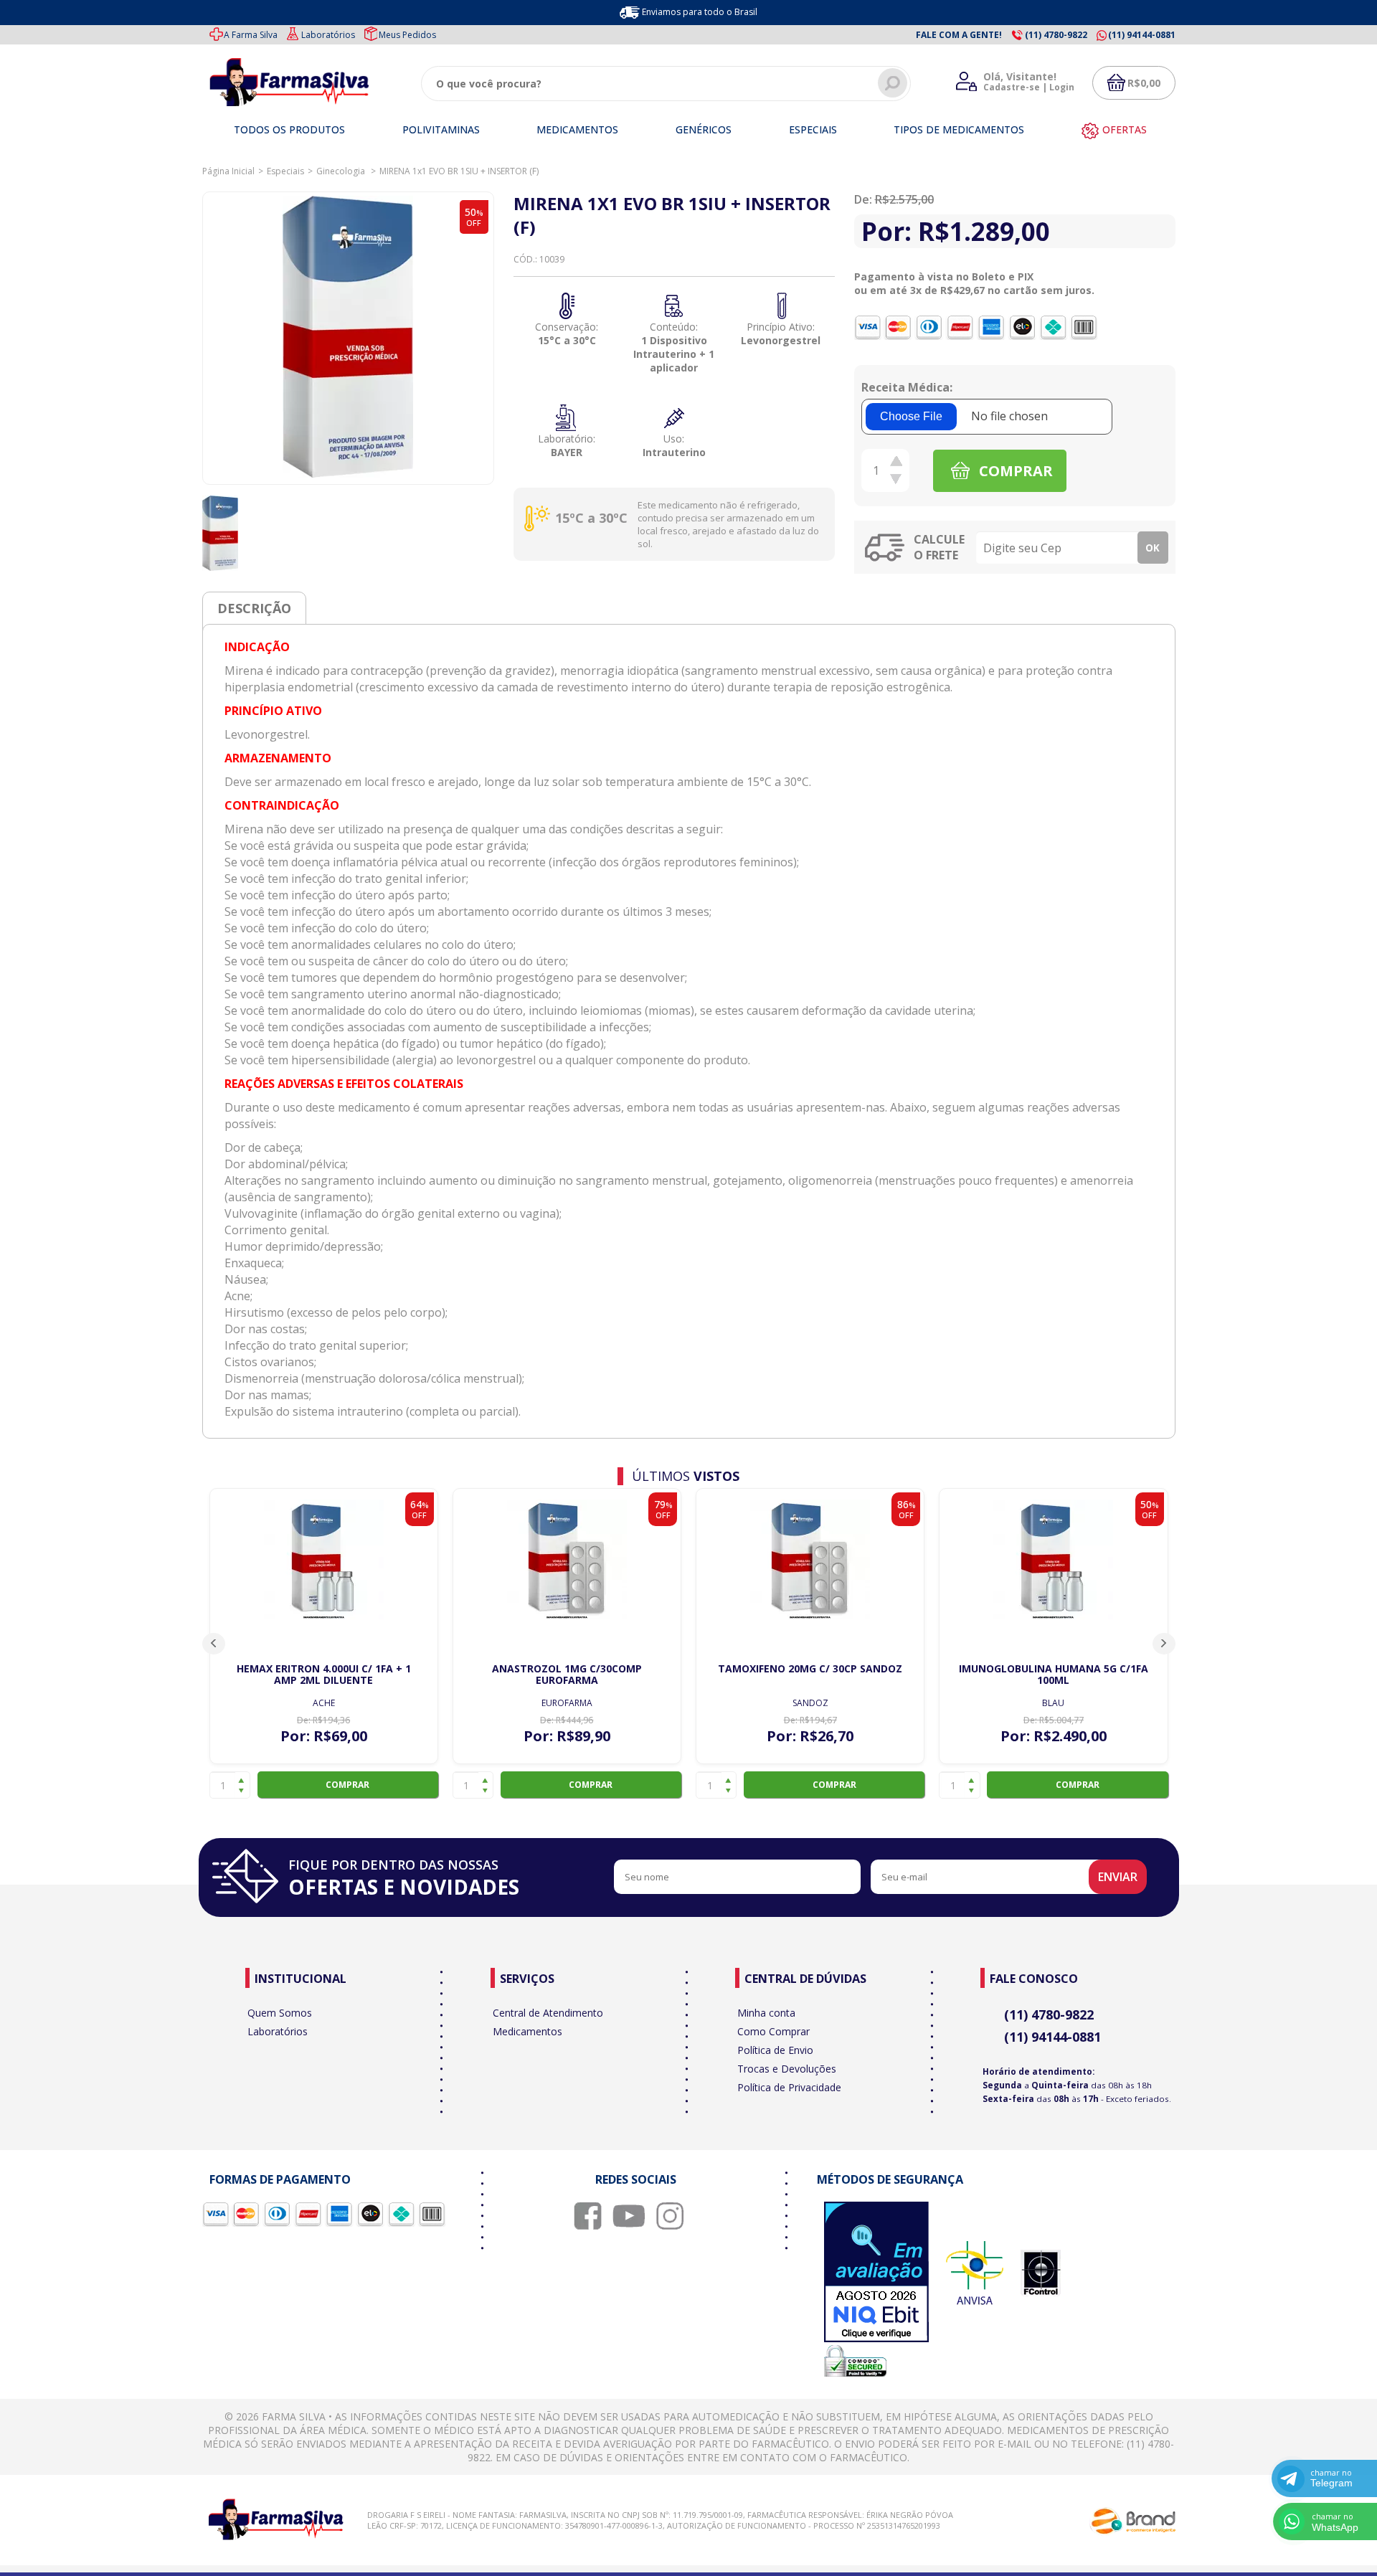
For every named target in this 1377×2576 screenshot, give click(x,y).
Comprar (347, 1785)
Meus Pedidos (407, 35)
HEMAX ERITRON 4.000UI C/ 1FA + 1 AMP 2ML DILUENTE (324, 1674)
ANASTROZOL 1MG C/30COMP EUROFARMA (567, 1674)
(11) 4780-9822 (1049, 2014)
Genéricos (704, 129)
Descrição (254, 608)
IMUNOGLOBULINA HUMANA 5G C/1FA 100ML (1054, 1674)
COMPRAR (1014, 471)
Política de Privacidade (789, 2087)
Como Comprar (773, 2031)
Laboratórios (328, 35)
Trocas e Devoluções (787, 2069)
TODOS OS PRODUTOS (289, 129)
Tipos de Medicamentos (959, 129)
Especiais (813, 129)
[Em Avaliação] (876, 2273)
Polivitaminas (441, 129)
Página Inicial (228, 171)
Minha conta (766, 2013)
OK (1153, 548)
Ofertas (1125, 129)
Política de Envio (775, 2050)
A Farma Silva (251, 35)
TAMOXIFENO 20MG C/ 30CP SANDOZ (810, 1668)
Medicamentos (577, 129)
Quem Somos (280, 2013)
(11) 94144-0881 (1052, 2037)
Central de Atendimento (548, 2013)
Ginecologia (342, 171)
